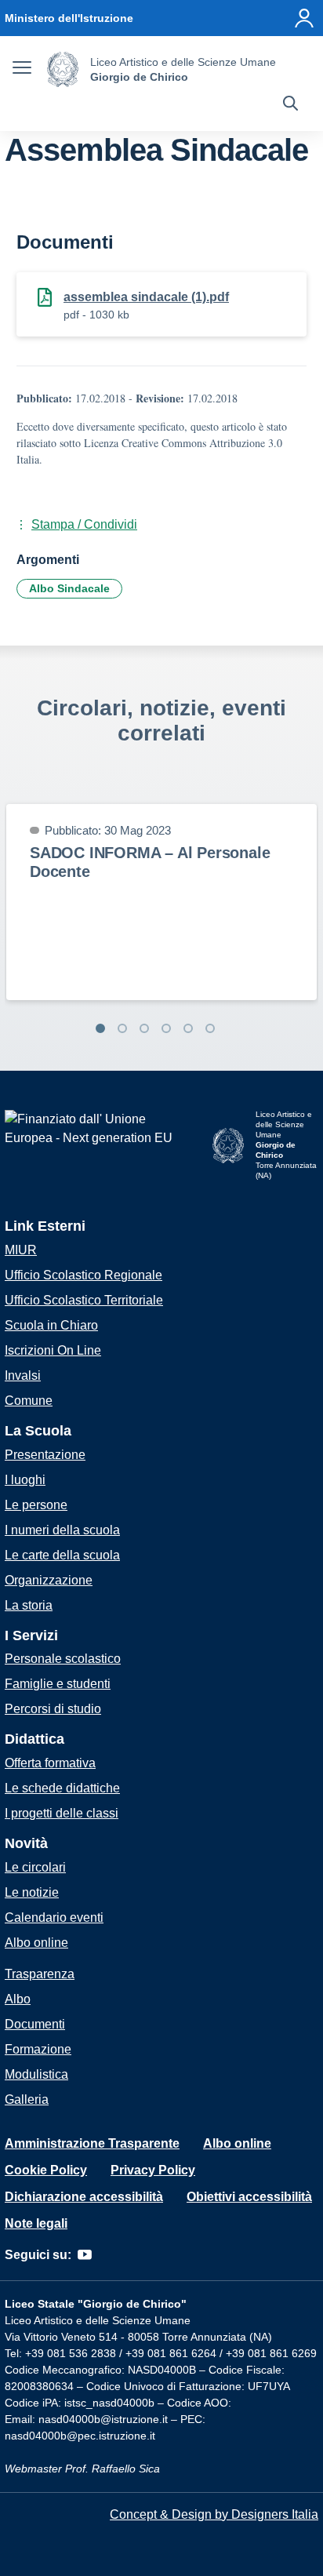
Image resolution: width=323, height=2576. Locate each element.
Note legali (36, 2223)
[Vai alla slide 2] (122, 1028)
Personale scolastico (63, 1659)
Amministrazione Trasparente (92, 2143)
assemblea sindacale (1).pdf (146, 297)
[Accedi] (304, 18)
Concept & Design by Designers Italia (214, 2514)
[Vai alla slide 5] (188, 1028)
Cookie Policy (46, 2170)
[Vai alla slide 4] (166, 1028)
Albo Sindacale (69, 588)
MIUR (21, 1250)
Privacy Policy (153, 2170)
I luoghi (25, 1480)
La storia (29, 1605)
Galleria (27, 2099)
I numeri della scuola (62, 1530)
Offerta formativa (50, 1763)
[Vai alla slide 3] (144, 1028)
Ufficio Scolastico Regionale (83, 1275)
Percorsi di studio (53, 1709)
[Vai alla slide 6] (210, 1028)
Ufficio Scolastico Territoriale (84, 1300)
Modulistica (36, 2074)
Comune (29, 1401)
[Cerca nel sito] (290, 105)
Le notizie (32, 1892)
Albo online (36, 1943)
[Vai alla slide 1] (100, 1028)
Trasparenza (40, 1974)
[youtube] (85, 2255)
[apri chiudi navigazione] (22, 70)
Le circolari (35, 1867)
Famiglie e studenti (58, 1684)
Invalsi (23, 1375)
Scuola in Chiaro (51, 1325)
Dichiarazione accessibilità (84, 2197)
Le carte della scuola (62, 1555)
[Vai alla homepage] (63, 69)
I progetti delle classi (62, 1813)
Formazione (38, 2049)
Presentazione (45, 1455)
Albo (18, 1999)
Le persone (36, 1505)
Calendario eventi (54, 1917)
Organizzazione (49, 1580)
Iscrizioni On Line (53, 1350)
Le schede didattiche (62, 1788)
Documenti (35, 2024)
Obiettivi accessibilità (249, 2197)
